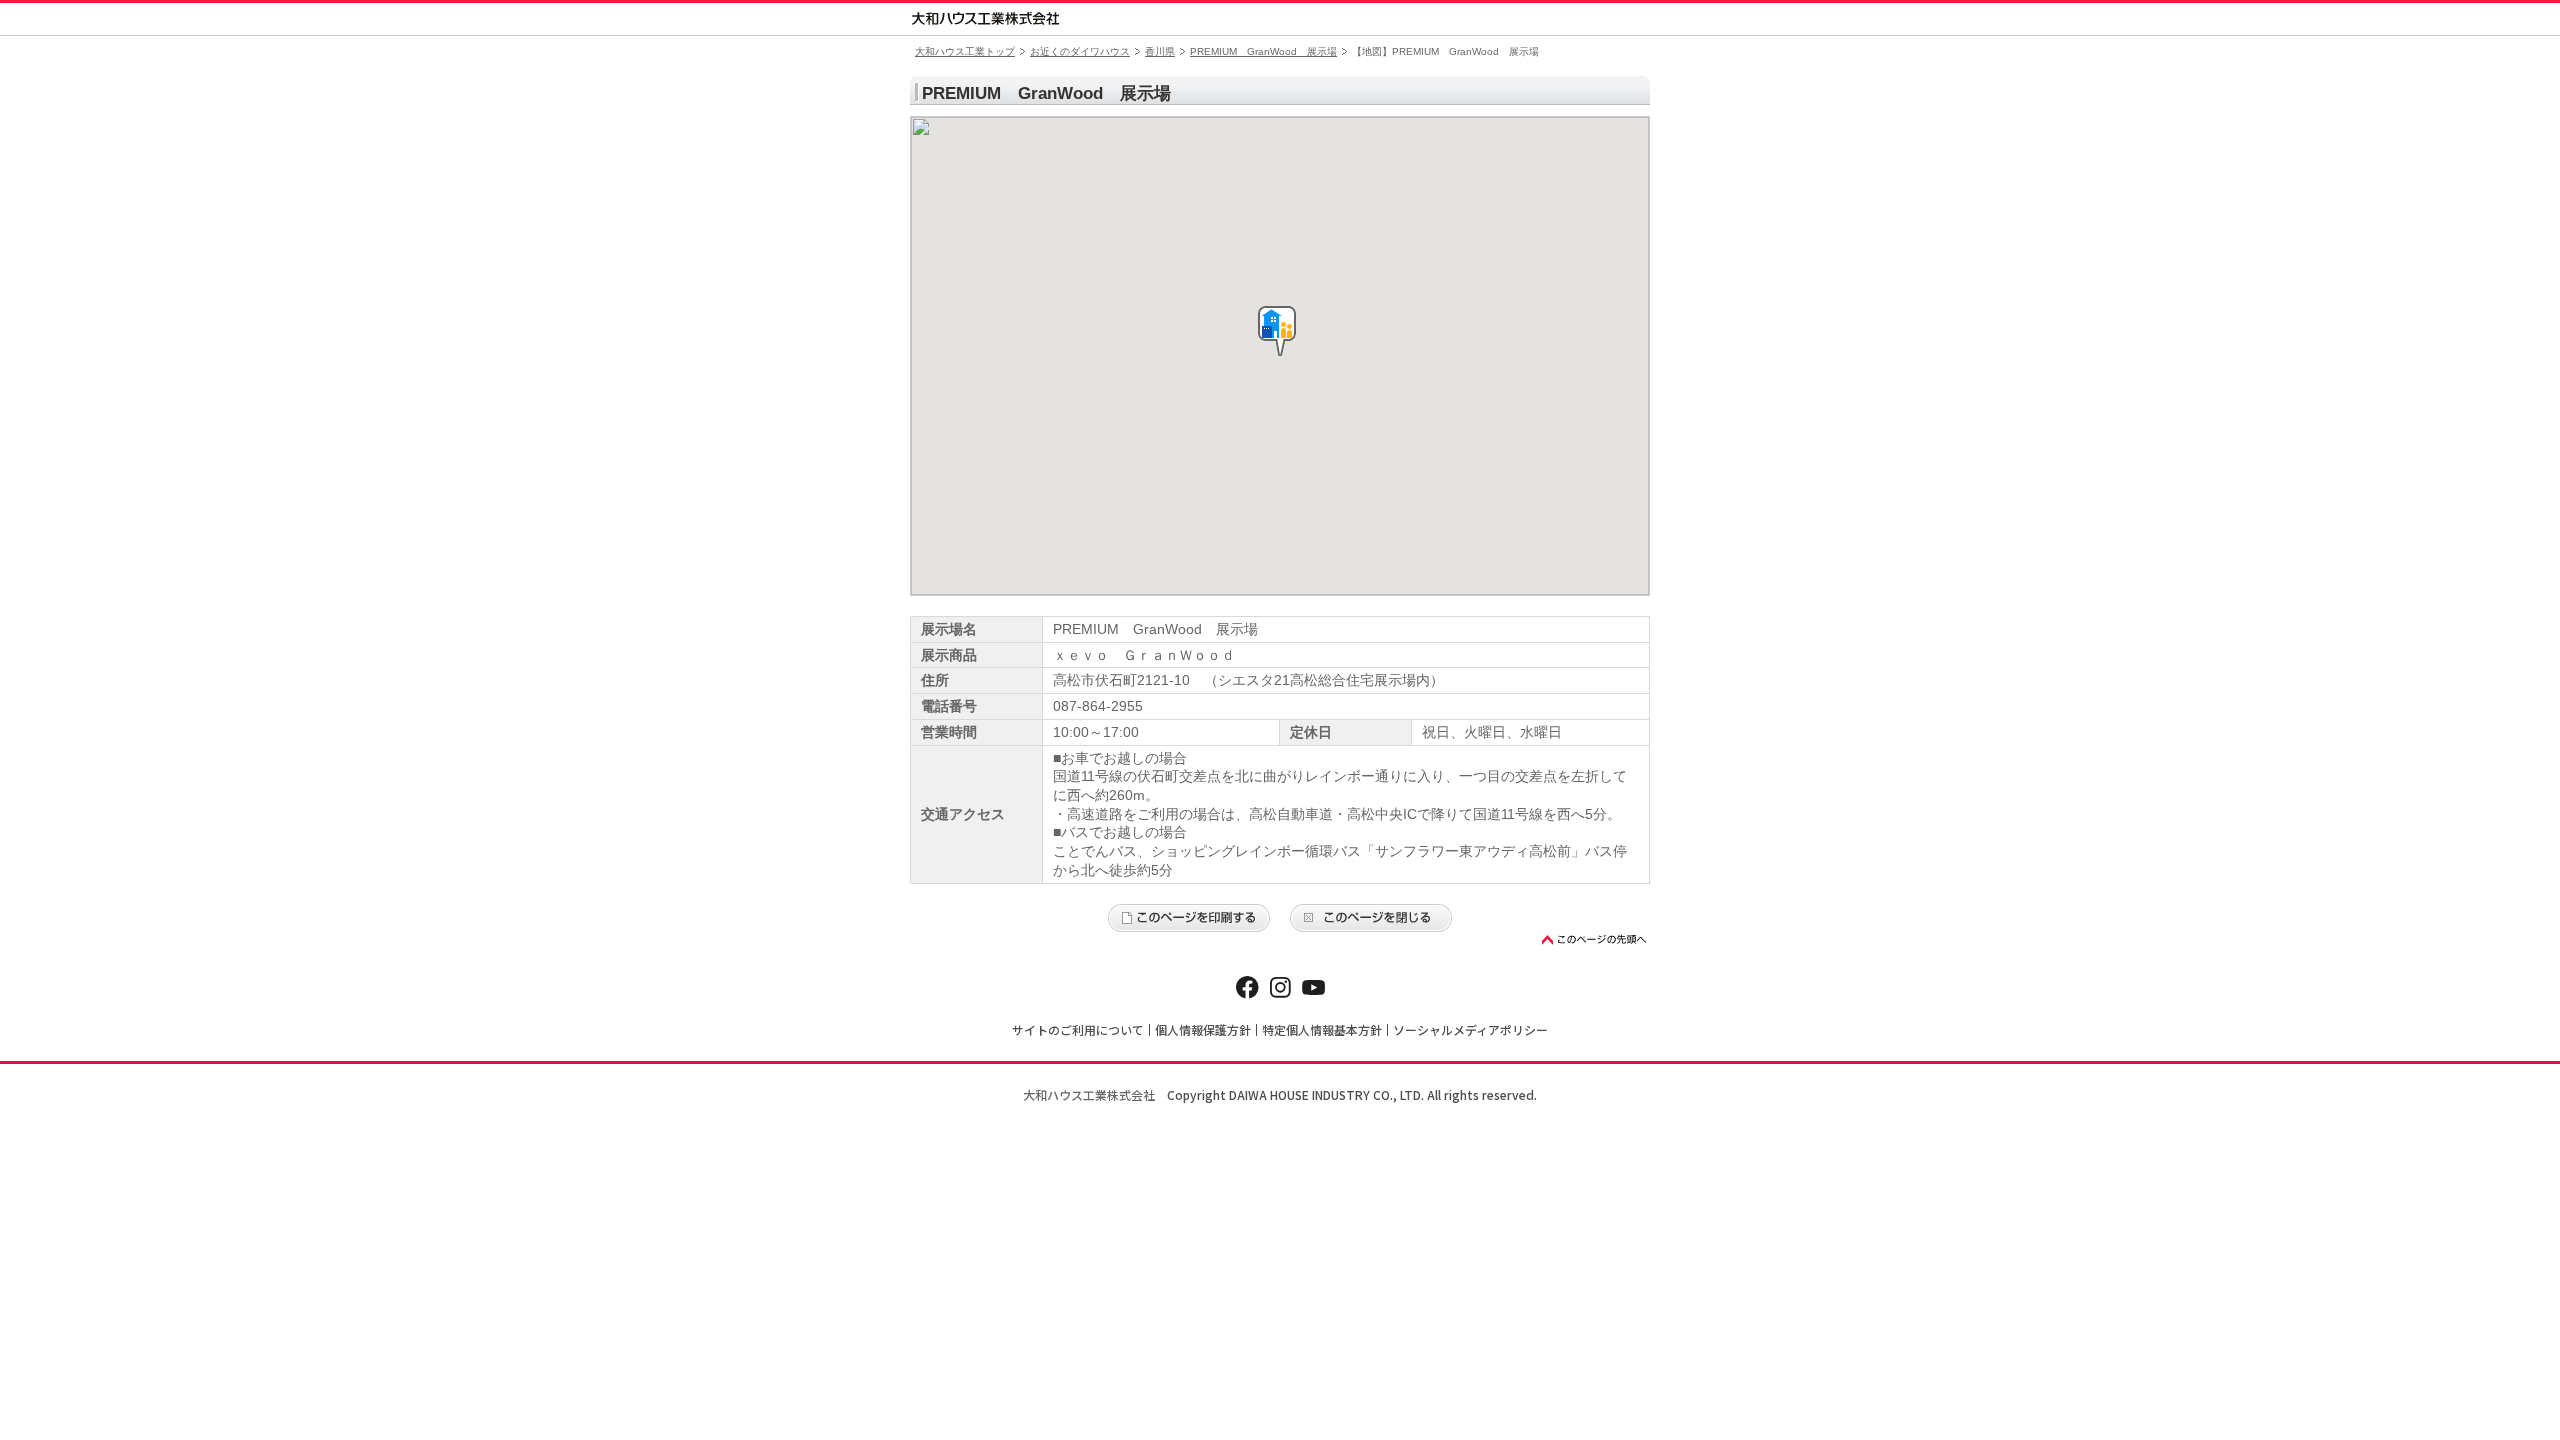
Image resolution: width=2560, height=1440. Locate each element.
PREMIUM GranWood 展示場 (1263, 51)
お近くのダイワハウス (1080, 51)
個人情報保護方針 (1203, 1029)
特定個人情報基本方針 (1322, 1029)
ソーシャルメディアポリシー (1470, 1029)
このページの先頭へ (1595, 939)
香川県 (1160, 51)
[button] (1277, 331)
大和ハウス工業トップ (965, 51)
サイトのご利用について (1078, 1029)
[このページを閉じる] (1371, 918)
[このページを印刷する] (1189, 918)
